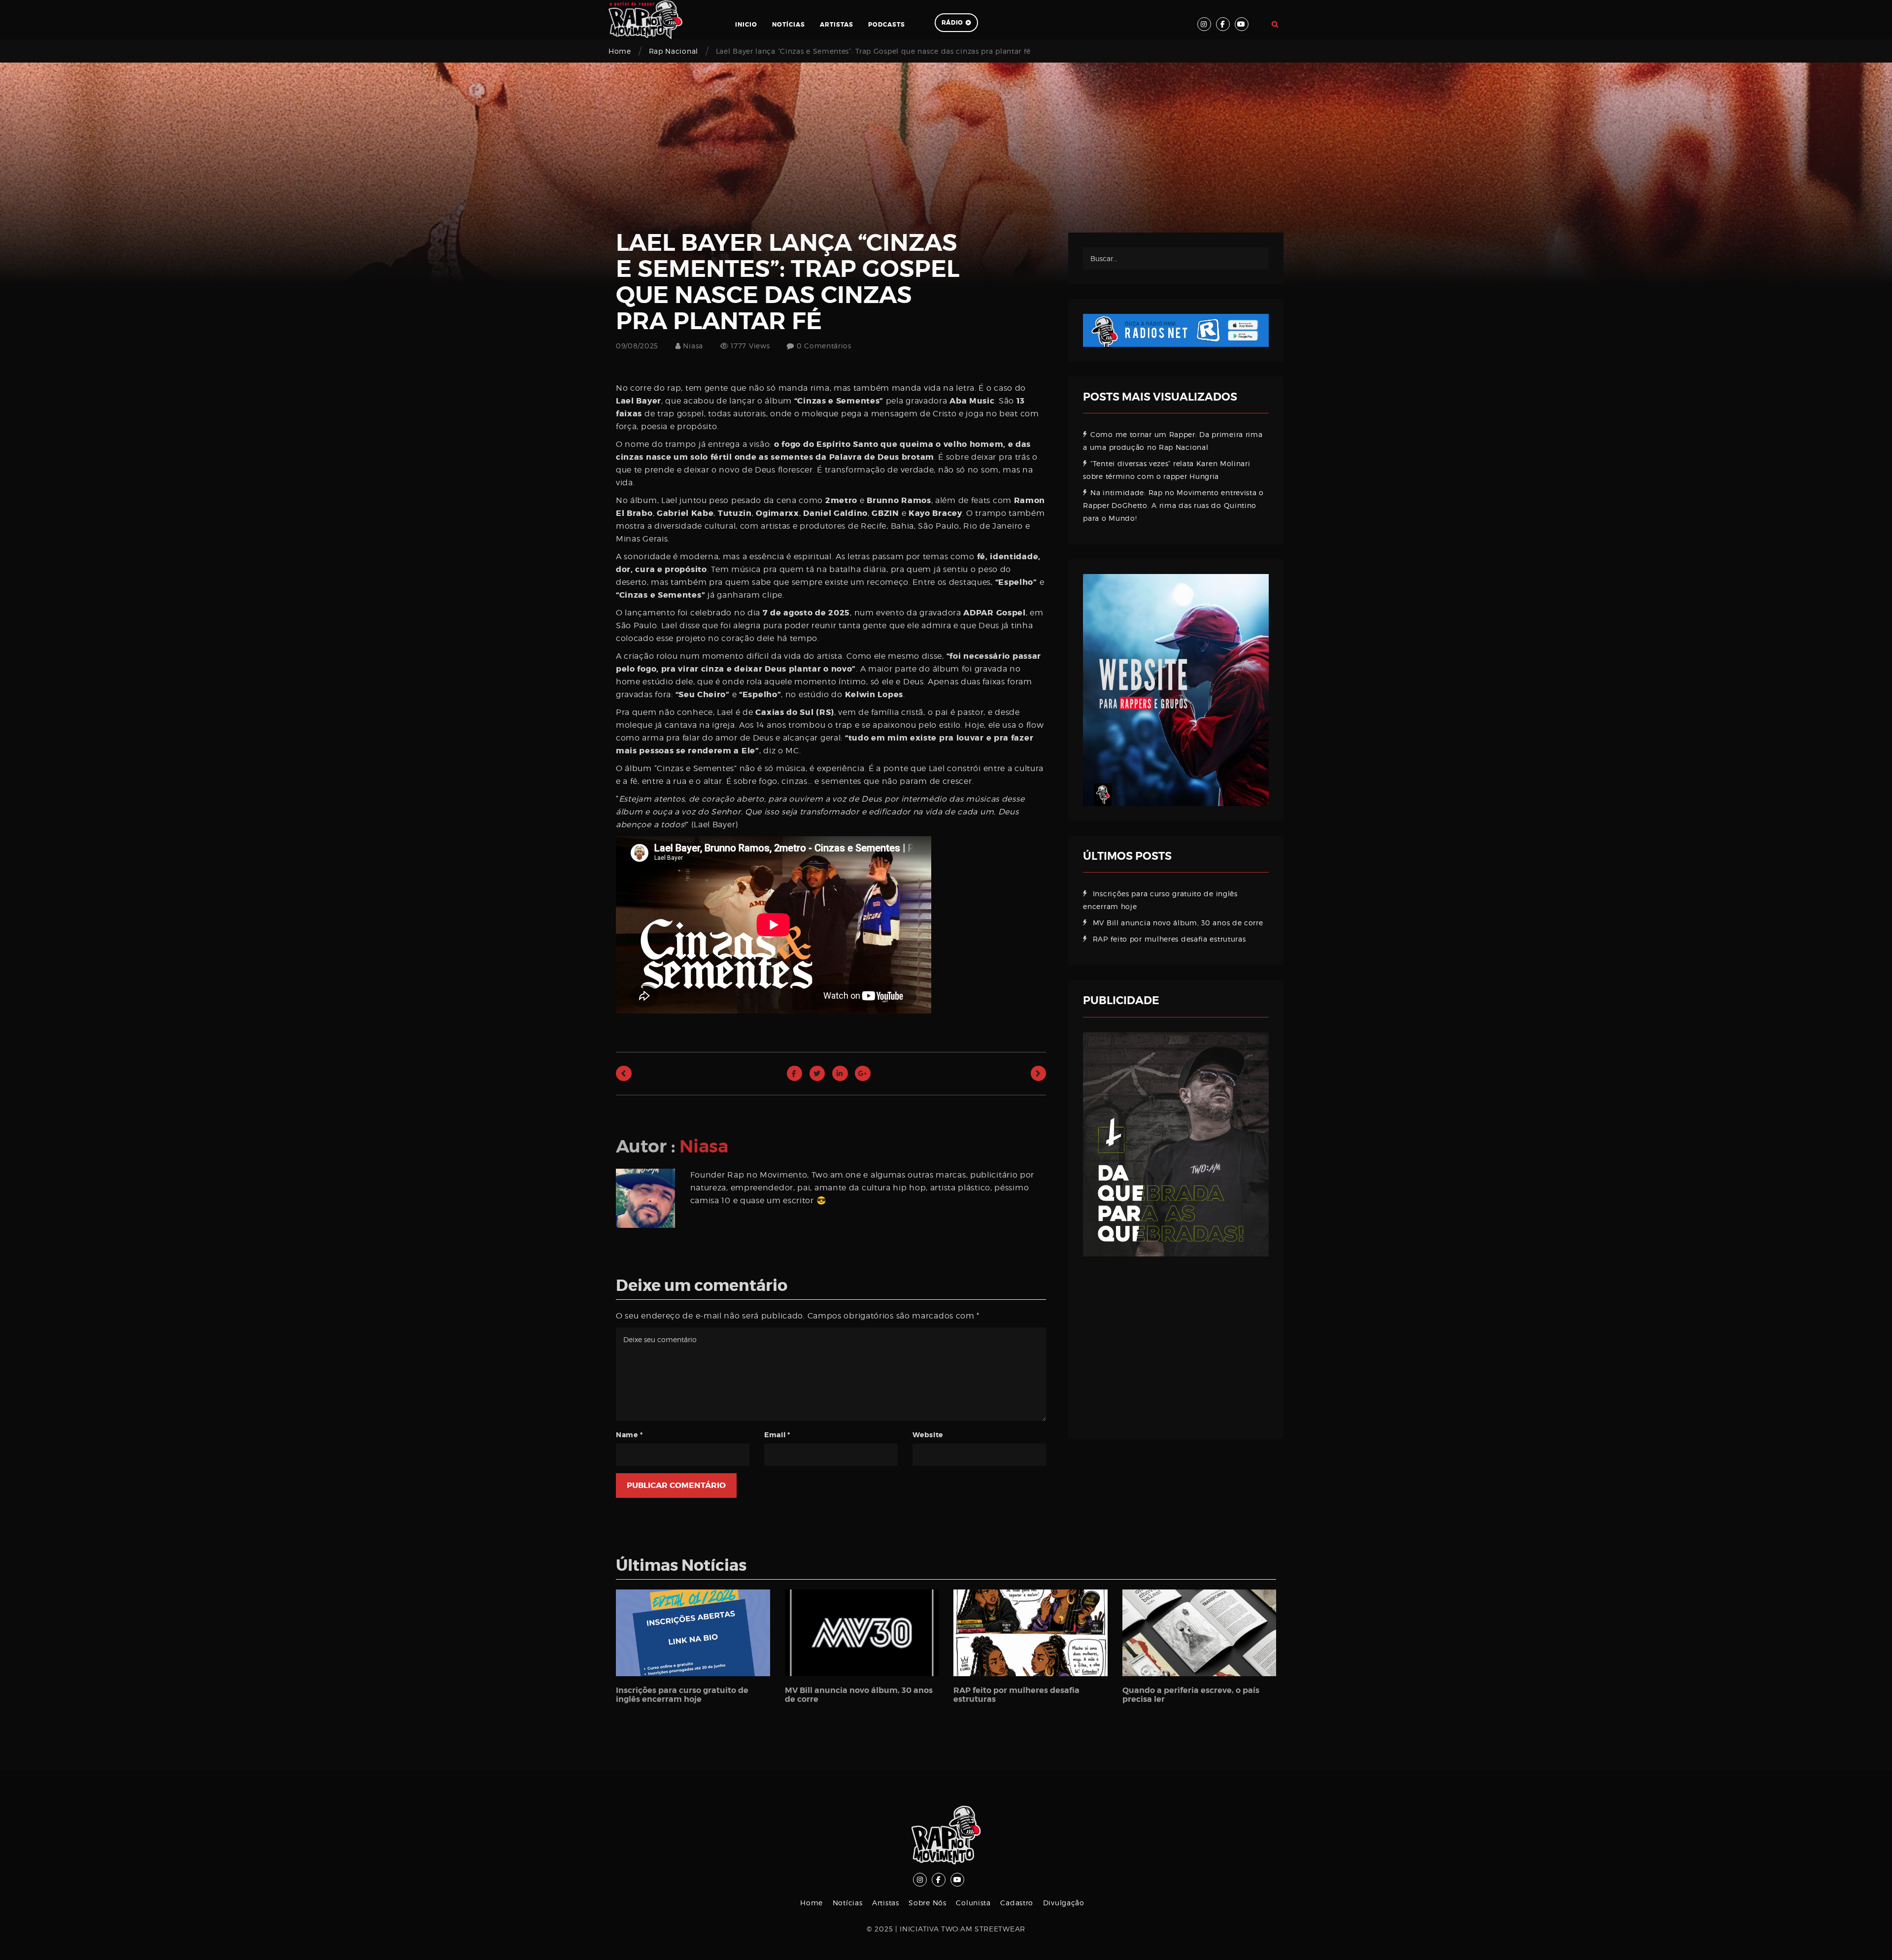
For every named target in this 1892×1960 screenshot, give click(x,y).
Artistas (837, 25)
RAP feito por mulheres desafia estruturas (1169, 939)
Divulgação (1064, 1903)
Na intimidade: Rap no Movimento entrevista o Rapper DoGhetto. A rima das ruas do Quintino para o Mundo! (1173, 505)
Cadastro (1017, 1903)
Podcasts (887, 25)
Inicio (746, 25)
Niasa (692, 346)
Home (620, 51)
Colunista (973, 1903)
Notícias (789, 25)
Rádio (953, 23)
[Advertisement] (1176, 1340)
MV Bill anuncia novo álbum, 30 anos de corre (1178, 923)
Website (928, 1435)
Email (777, 1435)
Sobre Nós (927, 1903)
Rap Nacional (674, 51)
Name (629, 1435)
